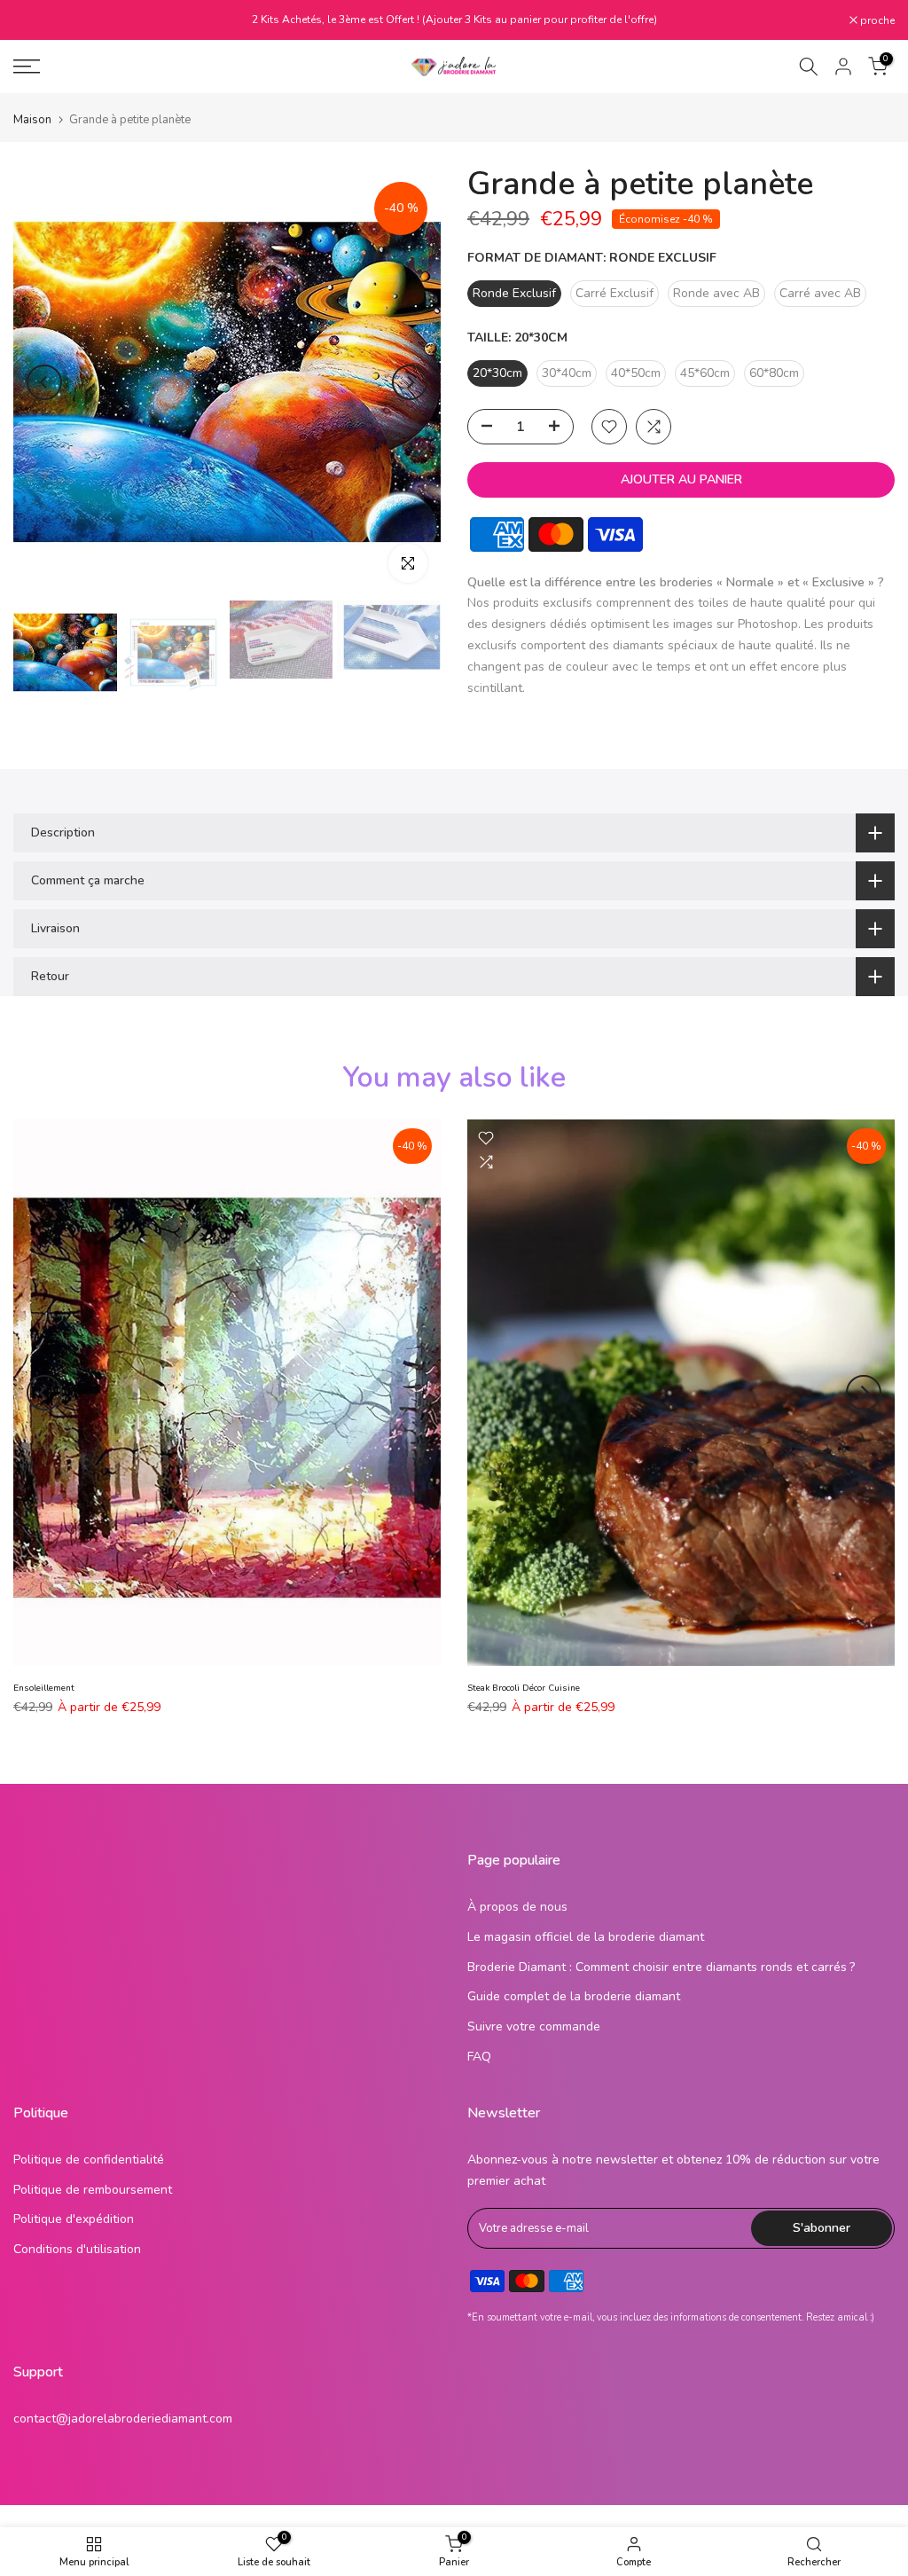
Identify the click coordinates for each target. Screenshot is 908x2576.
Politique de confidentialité (89, 2160)
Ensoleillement (44, 1688)
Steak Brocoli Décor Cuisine (524, 1688)
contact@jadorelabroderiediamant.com (123, 2419)
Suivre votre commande (534, 2026)
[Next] (410, 382)
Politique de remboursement (93, 2190)
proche (40, 20)
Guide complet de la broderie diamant (574, 1996)
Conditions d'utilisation (77, 2249)
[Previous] (44, 382)
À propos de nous (517, 1907)
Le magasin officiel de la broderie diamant (586, 1937)
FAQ (479, 2057)
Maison (32, 120)
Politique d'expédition (74, 2219)
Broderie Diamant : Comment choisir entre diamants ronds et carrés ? (661, 1967)
